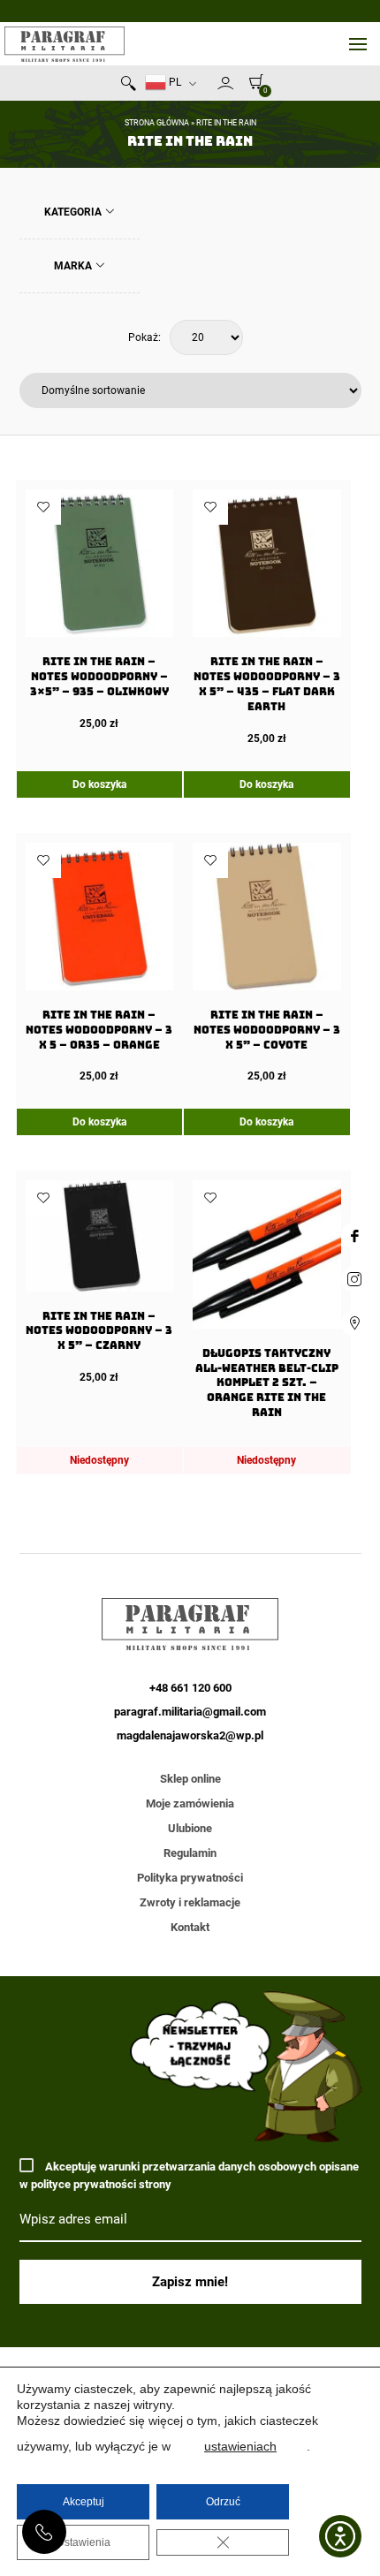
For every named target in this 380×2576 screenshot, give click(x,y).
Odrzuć (223, 2502)
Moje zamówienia (190, 1803)
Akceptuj (84, 2502)
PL (174, 82)
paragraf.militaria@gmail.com (190, 1712)
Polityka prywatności (190, 1878)
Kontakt (190, 1927)
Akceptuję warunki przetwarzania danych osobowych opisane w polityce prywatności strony (189, 2175)
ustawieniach (240, 2446)
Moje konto (225, 83)
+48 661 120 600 (44, 2532)
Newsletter (209, 87)
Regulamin (190, 1853)
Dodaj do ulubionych (43, 507)
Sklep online (190, 1779)
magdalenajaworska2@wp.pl (190, 1735)
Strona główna (157, 123)
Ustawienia (84, 2542)
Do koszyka (99, 784)
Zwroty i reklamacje (190, 1902)
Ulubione (190, 1828)
